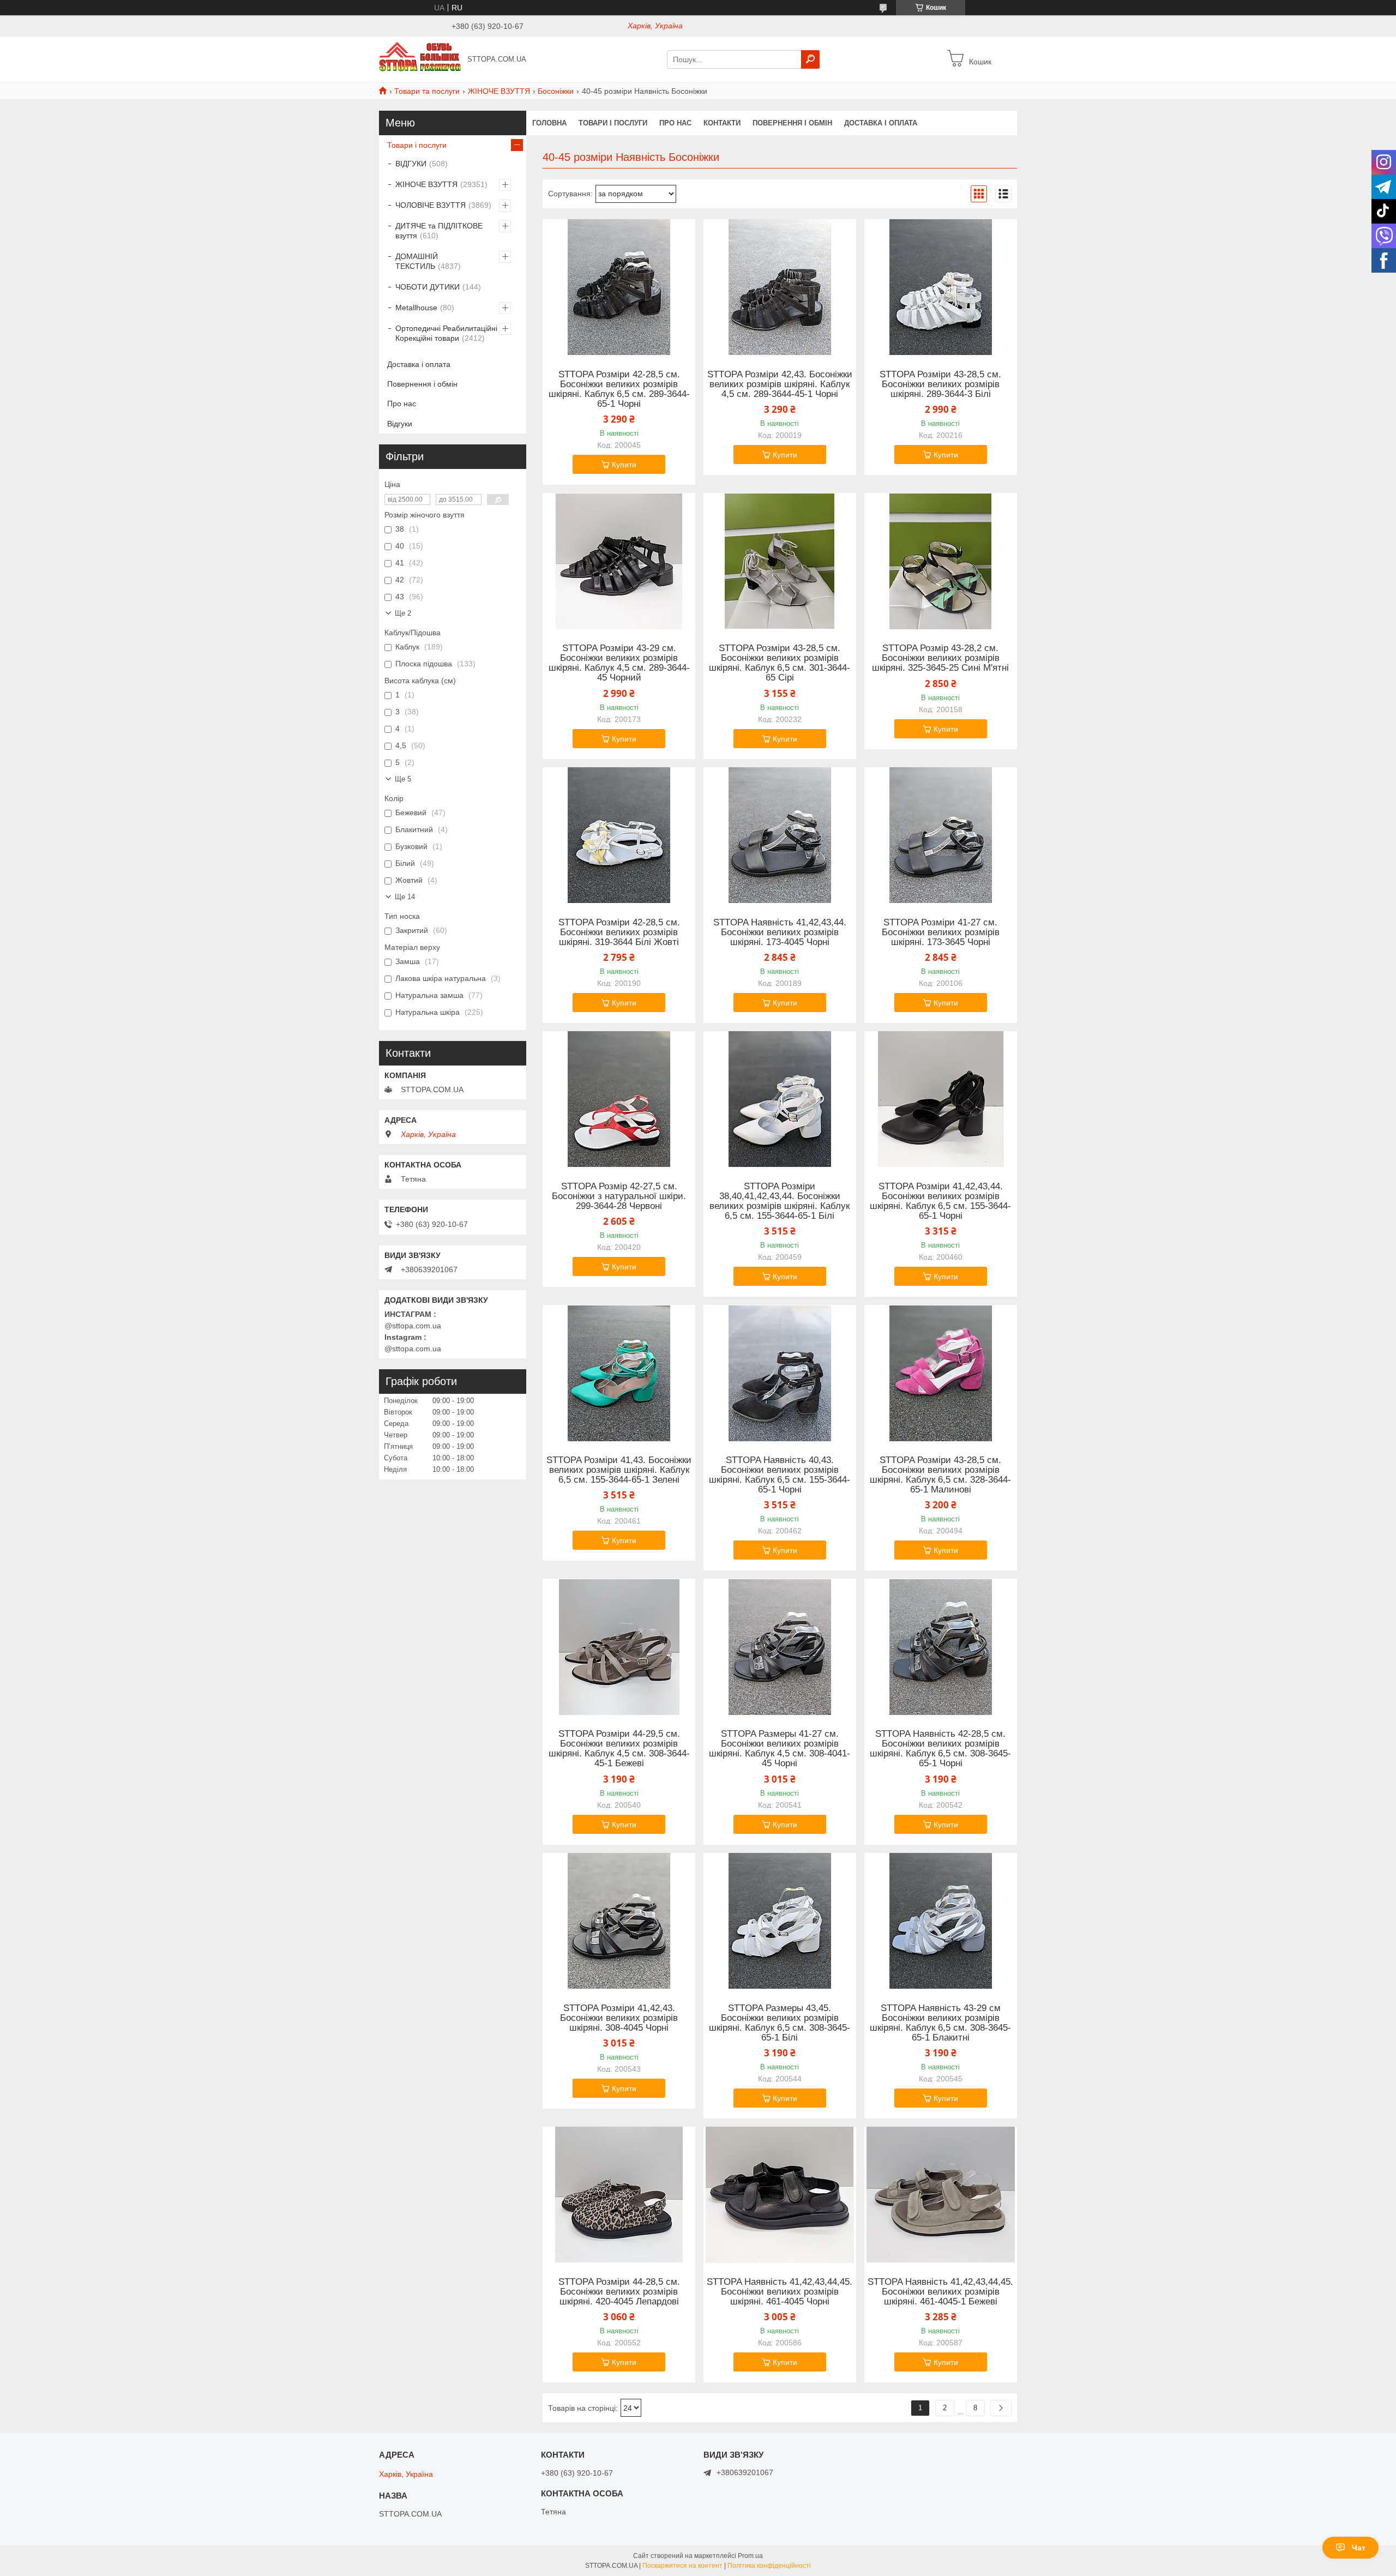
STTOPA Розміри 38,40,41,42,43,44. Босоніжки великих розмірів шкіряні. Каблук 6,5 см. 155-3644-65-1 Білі (780, 1201)
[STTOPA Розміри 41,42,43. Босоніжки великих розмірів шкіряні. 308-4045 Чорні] (619, 1921)
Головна (549, 123)
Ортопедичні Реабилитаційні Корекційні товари (446, 333)
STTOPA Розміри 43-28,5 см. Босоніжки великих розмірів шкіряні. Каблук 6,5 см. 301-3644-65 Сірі (780, 663)
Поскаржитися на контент (682, 2566)
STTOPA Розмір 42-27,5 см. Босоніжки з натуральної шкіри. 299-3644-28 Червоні (619, 1196)
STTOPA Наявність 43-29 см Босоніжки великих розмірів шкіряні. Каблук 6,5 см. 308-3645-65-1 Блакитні (940, 2023)
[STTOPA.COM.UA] (420, 59)
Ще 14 (405, 897)
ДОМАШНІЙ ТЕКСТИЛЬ (417, 261)
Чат (1359, 2548)
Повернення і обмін (792, 123)
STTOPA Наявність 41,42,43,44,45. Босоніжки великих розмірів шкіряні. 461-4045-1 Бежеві (940, 2292)
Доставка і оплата (881, 123)
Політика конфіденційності (769, 2566)
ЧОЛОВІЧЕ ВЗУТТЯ (431, 205)
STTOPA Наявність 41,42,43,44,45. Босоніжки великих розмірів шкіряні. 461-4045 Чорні (780, 2292)
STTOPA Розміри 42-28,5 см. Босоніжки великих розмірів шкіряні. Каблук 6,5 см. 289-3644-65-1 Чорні (619, 389)
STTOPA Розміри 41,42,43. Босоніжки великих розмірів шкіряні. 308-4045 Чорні (619, 2018)
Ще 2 (403, 613)
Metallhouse (416, 308)
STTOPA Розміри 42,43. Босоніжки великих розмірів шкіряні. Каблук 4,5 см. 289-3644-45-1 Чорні (780, 384)
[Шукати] (810, 59)
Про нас (675, 123)
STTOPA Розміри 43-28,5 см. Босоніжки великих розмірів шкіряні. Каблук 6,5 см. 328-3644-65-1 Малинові (940, 1475)
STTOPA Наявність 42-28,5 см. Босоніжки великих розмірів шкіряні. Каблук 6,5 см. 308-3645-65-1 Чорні (940, 1749)
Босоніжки (556, 91)
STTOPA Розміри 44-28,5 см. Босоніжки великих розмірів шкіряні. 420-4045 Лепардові (619, 2292)
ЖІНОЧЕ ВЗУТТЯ (499, 91)
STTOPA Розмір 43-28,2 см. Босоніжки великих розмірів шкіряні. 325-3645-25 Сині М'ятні (940, 658)
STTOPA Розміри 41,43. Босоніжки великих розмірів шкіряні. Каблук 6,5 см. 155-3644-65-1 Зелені (619, 1470)
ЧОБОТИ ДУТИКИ (428, 287)
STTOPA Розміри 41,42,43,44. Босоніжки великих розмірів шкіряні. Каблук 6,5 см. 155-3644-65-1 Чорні (940, 1201)
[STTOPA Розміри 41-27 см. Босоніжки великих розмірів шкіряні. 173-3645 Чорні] (941, 835)
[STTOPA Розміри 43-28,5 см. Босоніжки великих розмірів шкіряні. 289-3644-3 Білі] (941, 287)
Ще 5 (403, 779)
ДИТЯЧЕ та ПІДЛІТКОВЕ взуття (439, 231)
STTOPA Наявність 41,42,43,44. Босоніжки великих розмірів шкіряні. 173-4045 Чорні (780, 932)
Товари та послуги (427, 91)
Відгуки (400, 424)
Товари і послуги (613, 123)
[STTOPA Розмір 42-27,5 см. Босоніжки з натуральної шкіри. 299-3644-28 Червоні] (619, 1099)
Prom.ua (750, 2556)
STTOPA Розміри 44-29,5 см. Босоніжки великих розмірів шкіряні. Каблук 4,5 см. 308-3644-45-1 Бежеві (619, 1749)
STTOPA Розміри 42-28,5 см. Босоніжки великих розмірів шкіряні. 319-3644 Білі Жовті (619, 932)
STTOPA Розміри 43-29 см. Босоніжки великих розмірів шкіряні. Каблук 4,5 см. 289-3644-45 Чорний (619, 663)
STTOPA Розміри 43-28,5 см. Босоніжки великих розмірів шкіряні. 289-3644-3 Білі (940, 384)
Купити (624, 465)
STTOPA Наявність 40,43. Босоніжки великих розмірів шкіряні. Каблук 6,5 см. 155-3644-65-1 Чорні (780, 1475)
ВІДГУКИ (411, 164)
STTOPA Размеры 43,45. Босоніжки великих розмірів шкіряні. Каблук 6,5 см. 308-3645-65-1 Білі (780, 2023)
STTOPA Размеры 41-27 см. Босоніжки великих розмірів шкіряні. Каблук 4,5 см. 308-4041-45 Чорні (780, 1749)
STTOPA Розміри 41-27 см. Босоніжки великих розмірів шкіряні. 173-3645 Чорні (941, 932)
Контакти (722, 123)
